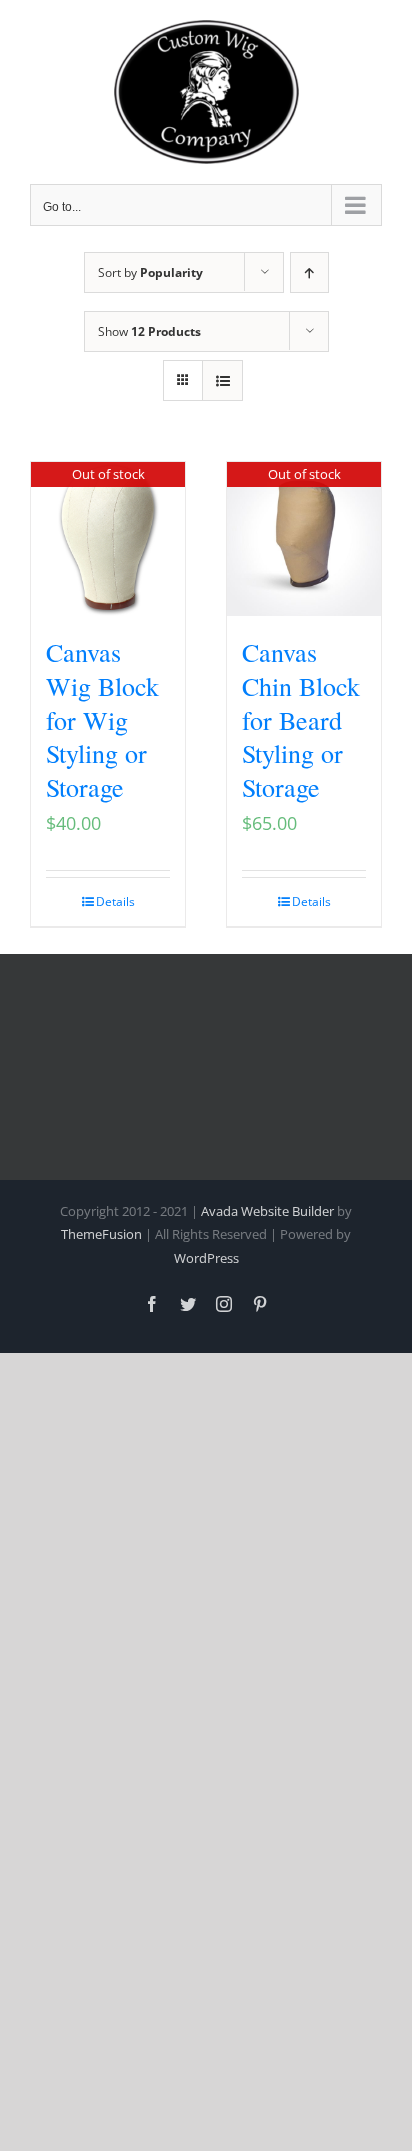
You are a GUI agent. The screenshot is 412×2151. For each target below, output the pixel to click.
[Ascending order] (309, 272)
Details (115, 901)
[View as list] (222, 380)
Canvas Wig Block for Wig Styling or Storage (102, 719)
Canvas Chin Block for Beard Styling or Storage (301, 719)
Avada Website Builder (267, 1211)
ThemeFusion (101, 1234)
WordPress (206, 1258)
